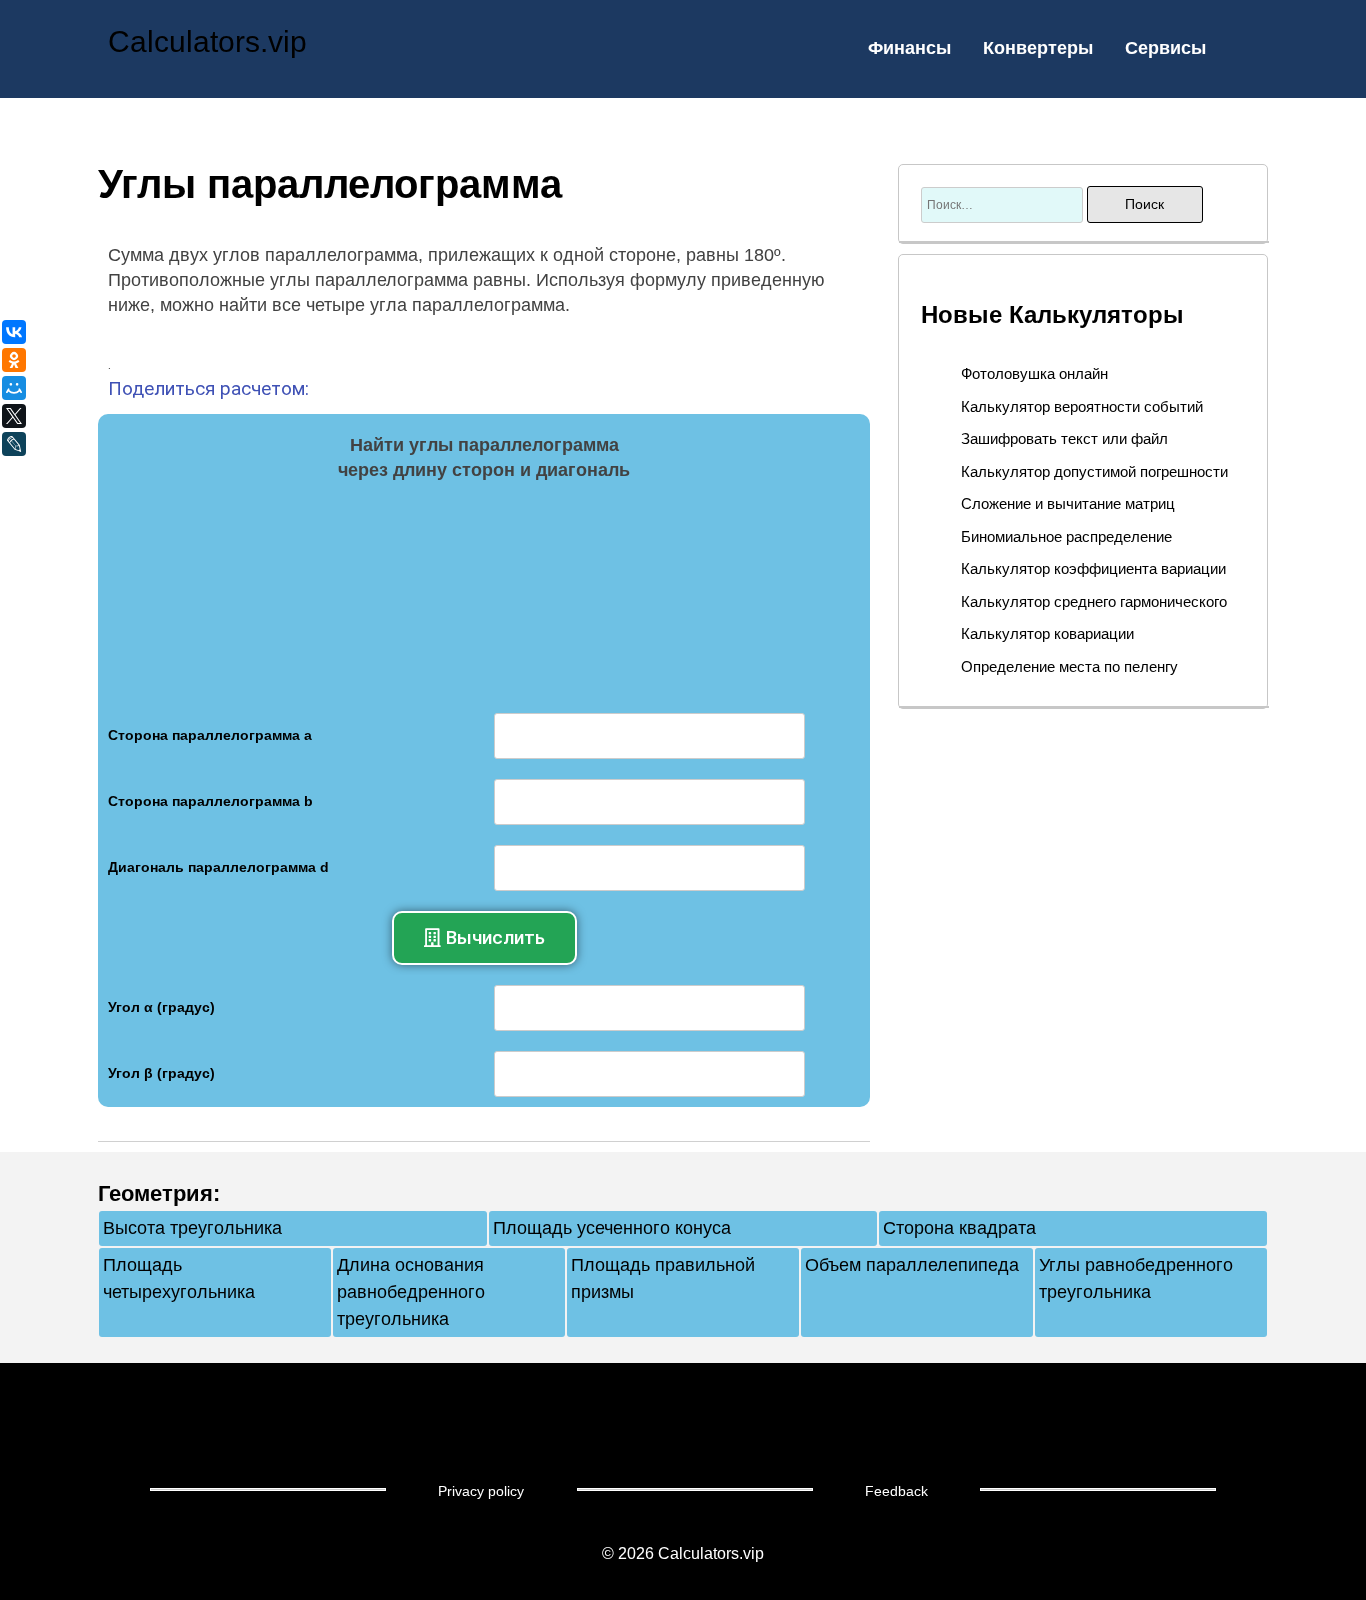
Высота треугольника (192, 1228)
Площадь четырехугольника (179, 1278)
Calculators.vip (207, 41)
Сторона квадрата (959, 1228)
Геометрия (155, 1193)
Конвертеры (1038, 48)
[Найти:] (1004, 204)
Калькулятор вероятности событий (1082, 406)
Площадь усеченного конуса (612, 1228)
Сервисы (1165, 48)
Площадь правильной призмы (663, 1278)
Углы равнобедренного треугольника (1136, 1278)
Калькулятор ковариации (1047, 633)
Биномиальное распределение (1066, 536)
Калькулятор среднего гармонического (1094, 601)
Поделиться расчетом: (208, 388)
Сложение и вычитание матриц (1068, 503)
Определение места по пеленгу (1069, 666)
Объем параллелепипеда (912, 1265)
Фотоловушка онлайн (1034, 373)
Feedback (896, 1491)
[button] (484, 938)
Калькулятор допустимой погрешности (1094, 471)
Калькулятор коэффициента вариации (1093, 568)
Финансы (909, 48)
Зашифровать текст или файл (1064, 438)
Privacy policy (481, 1491)
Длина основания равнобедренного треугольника (411, 1292)
